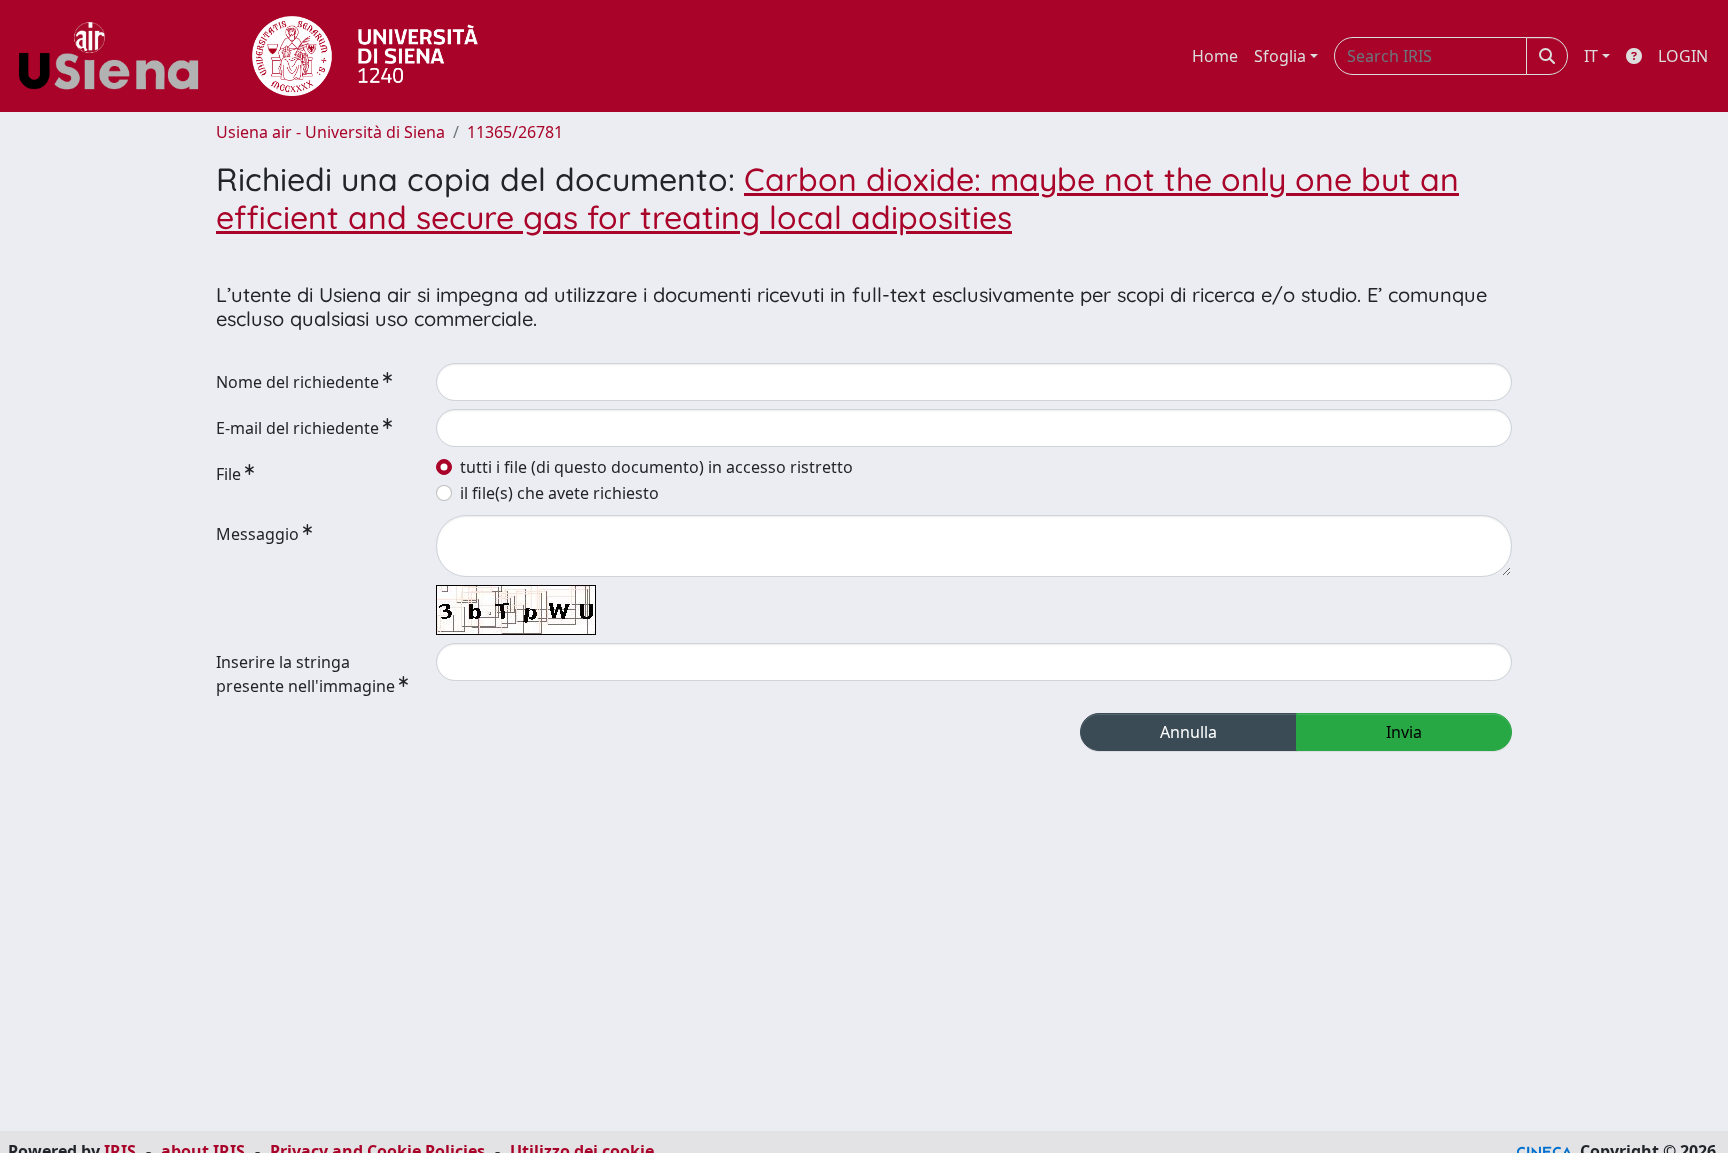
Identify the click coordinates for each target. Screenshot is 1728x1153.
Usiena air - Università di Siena (330, 132)
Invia (1404, 732)
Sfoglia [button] (1280, 56)
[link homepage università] (365, 56)
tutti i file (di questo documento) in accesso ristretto (656, 467)
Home (1215, 56)
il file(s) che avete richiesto (559, 493)
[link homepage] (116, 56)
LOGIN (1683, 56)
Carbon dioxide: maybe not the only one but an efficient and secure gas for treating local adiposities (837, 198)
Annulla (1188, 732)
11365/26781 (515, 132)
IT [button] (1591, 56)
